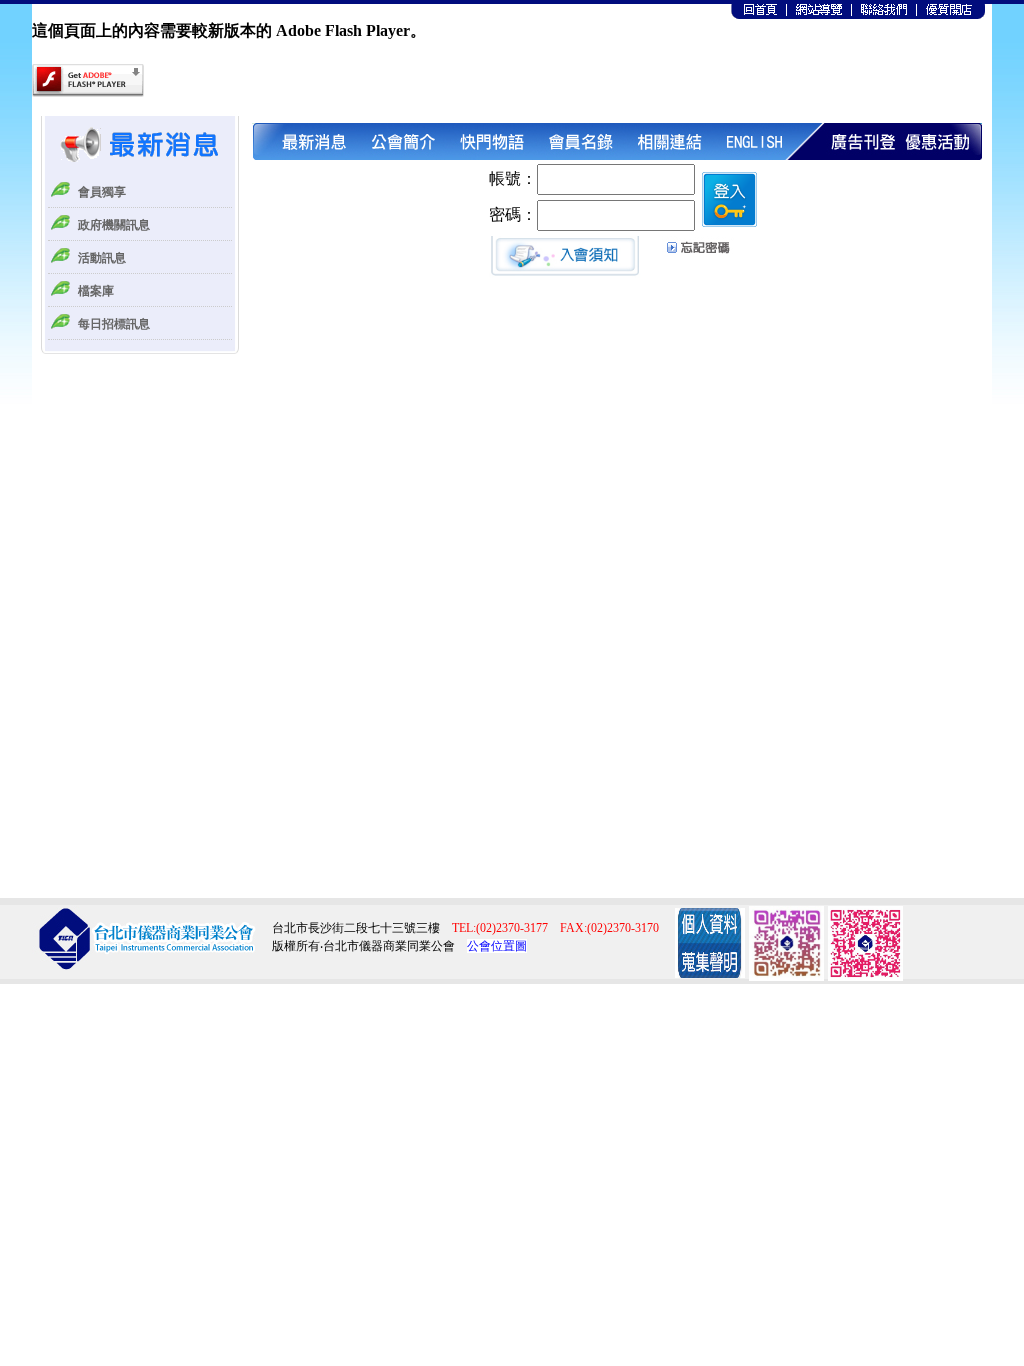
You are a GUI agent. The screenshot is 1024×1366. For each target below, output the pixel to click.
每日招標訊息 (114, 324)
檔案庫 (96, 291)
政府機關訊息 (114, 225)
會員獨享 (102, 192)
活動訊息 (102, 258)
